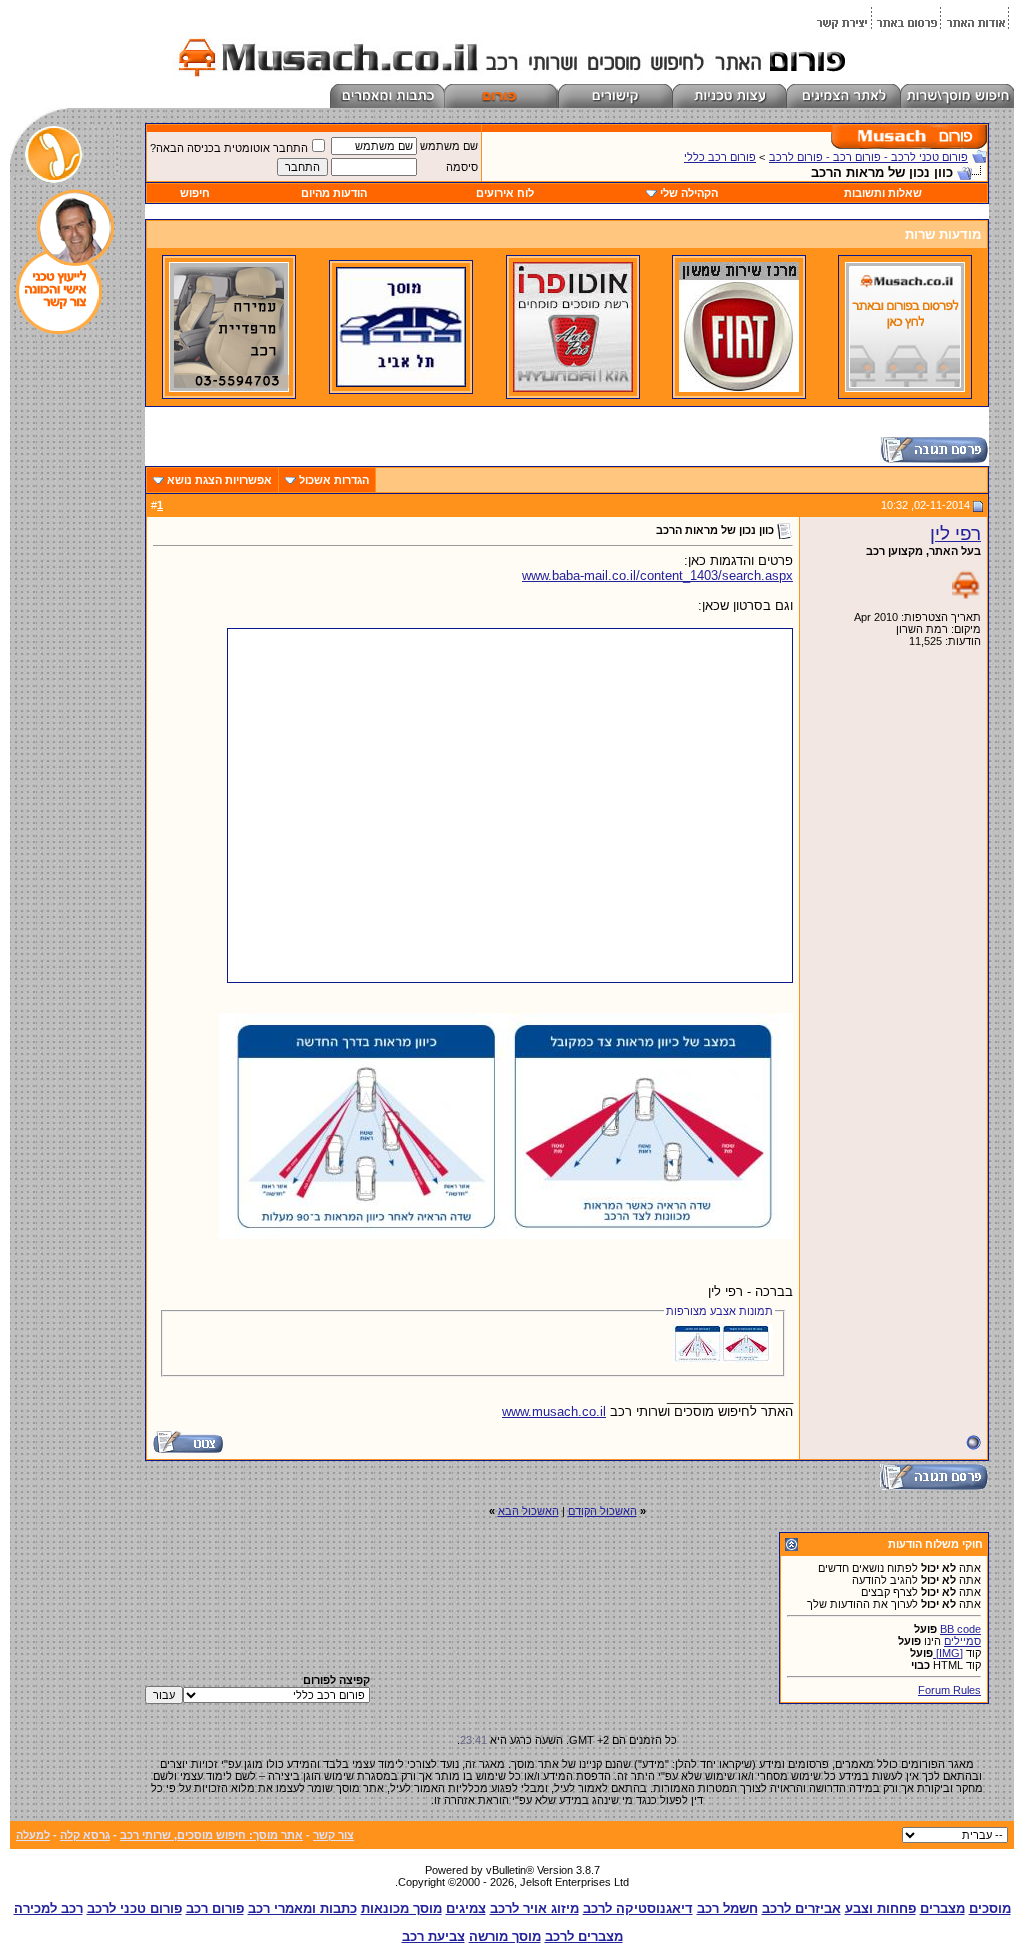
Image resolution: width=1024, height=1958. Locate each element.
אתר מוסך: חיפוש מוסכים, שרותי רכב (211, 1835)
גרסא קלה (85, 1835)
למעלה (33, 1835)
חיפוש (195, 193)
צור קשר (333, 1835)
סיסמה (462, 167)
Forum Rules (949, 1690)
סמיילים (962, 1641)
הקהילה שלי (689, 193)
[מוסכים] (905, 388)
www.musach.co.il (554, 1411)
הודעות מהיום (334, 193)
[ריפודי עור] (229, 388)
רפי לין (955, 533)
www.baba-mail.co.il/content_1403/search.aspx (657, 575)
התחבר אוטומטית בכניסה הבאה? (229, 148)
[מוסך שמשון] (739, 388)
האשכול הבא (528, 1511)
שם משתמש (449, 146)
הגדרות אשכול (334, 480)
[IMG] (948, 1653)
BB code (960, 1629)
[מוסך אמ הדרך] (401, 383)
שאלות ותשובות (883, 193)
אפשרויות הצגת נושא (219, 480)
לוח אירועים (505, 193)
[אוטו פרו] (573, 388)
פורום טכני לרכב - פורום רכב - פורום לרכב (868, 157)
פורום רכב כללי (720, 157)
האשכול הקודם (602, 1511)
